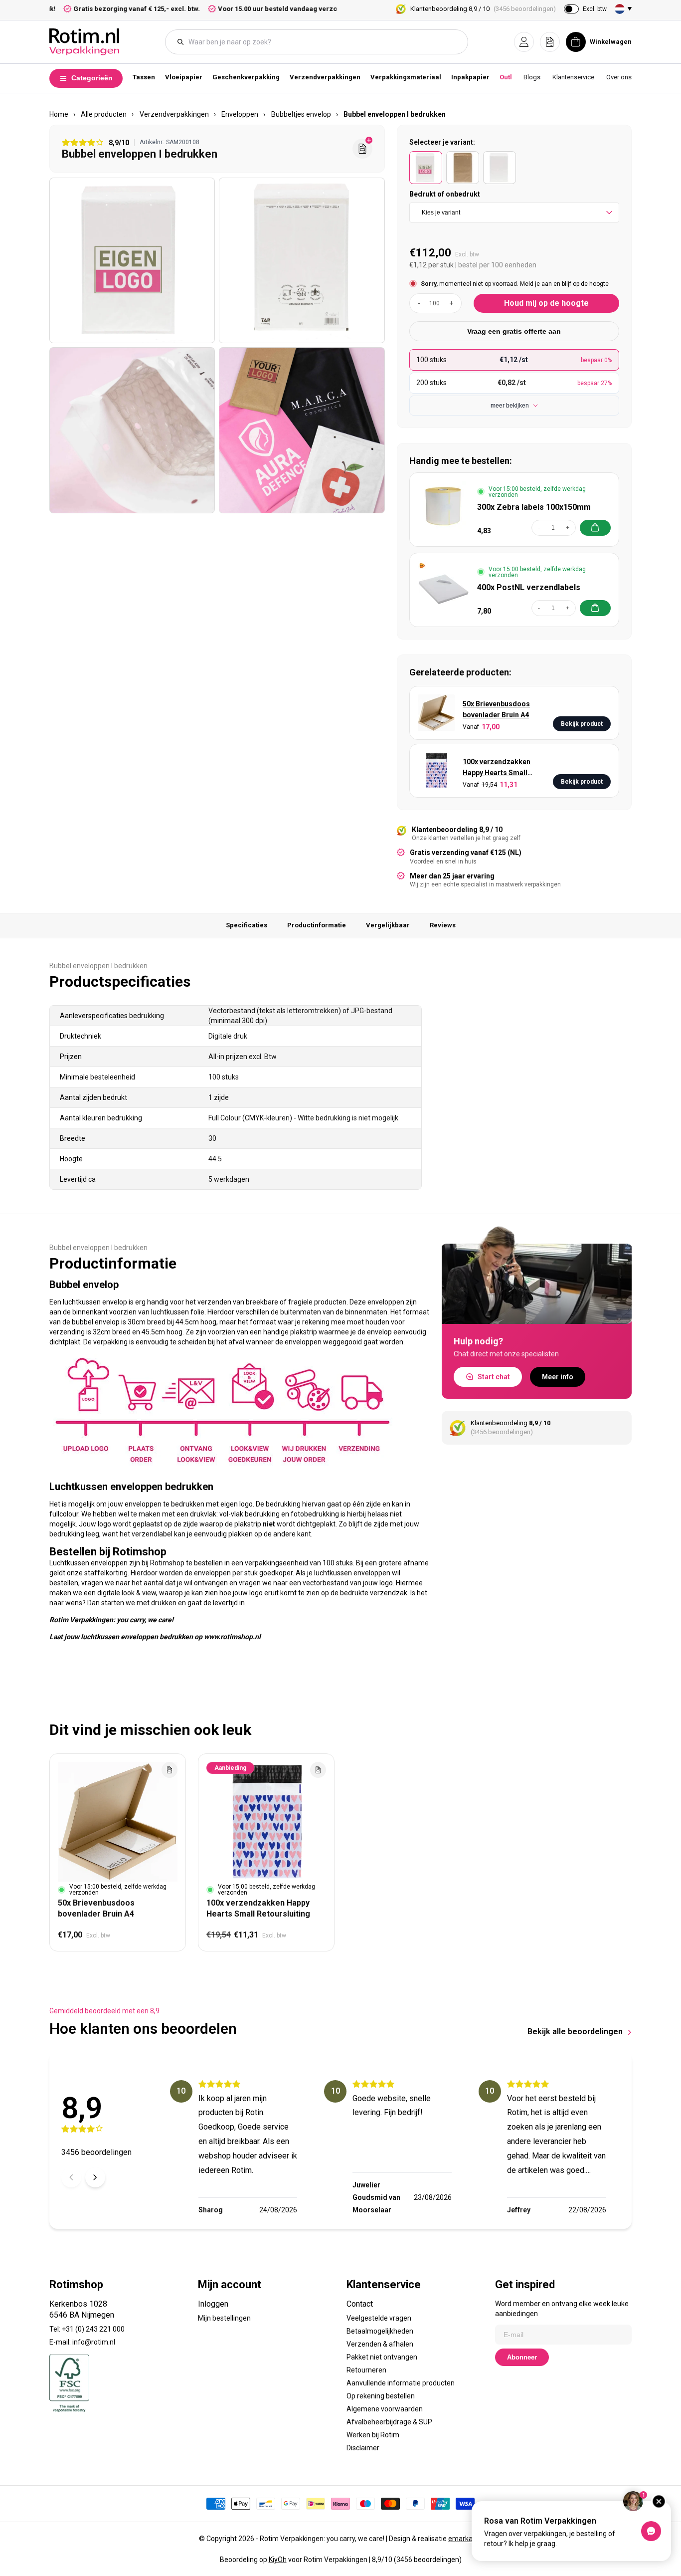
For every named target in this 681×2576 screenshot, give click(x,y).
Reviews (443, 925)
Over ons (619, 77)
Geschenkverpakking (246, 77)
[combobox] (322, 42)
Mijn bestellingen (224, 2318)
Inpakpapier (470, 77)
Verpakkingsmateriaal (406, 77)
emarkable (465, 2539)
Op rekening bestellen (381, 2396)
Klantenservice (573, 77)
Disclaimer (363, 2448)
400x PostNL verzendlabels (529, 587)
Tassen (144, 77)
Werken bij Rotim (373, 2435)
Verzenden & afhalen (380, 2344)
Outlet (509, 77)
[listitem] (426, 168)
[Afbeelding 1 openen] (132, 260)
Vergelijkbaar (388, 925)
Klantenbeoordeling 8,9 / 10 (483, 9)
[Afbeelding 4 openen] (302, 430)
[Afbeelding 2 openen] (302, 260)
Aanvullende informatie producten (401, 2383)
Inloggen (213, 2304)
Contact (360, 2304)
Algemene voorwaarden (385, 2409)
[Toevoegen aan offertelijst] (170, 1770)
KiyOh (278, 2560)
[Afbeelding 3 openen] (132, 430)
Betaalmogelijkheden (380, 2331)
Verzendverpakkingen (325, 77)
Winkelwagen (611, 42)
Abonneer (522, 2357)
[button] (524, 42)
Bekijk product (582, 724)
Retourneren (366, 2370)
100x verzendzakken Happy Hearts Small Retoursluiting (497, 768)
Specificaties (247, 925)
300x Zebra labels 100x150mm (534, 507)
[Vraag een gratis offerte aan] (362, 149)
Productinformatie (317, 925)
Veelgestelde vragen (379, 2318)
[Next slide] (95, 2177)
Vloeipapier (184, 77)
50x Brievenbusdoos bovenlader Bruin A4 (496, 709)
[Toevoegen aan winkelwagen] (595, 528)
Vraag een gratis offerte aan (514, 331)
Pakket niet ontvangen (382, 2357)
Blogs (532, 77)
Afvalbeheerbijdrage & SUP (389, 2422)
